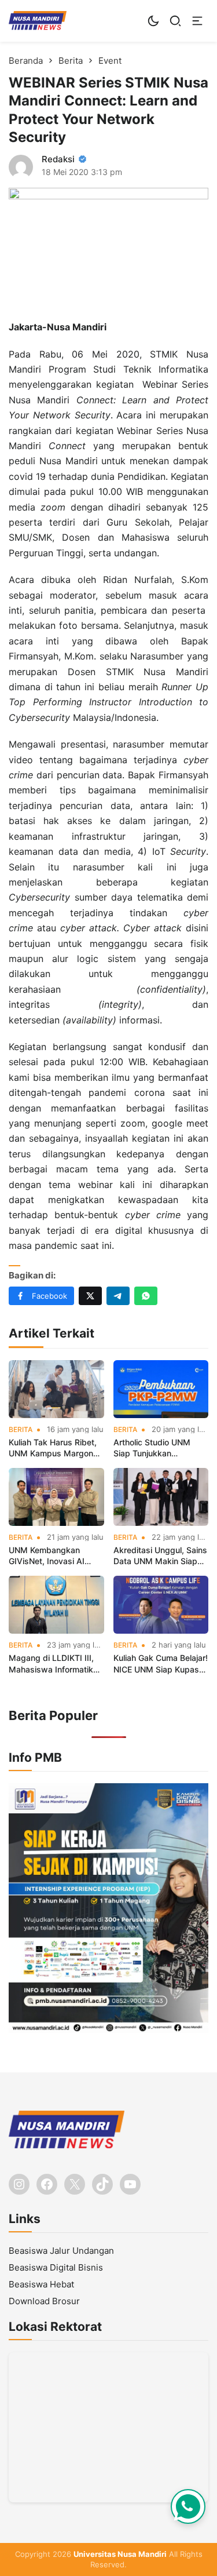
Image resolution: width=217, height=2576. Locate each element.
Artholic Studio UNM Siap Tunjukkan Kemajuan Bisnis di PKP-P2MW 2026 (159, 1448)
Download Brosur (44, 2301)
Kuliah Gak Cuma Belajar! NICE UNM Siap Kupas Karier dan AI (161, 1664)
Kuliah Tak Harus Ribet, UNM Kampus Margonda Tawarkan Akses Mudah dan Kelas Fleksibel (56, 1448)
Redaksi (58, 159)
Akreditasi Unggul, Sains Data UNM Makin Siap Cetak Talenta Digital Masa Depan (160, 1556)
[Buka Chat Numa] (188, 2506)
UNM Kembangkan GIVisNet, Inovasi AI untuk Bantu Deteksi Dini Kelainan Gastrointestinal (55, 1556)
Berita (21, 1430)
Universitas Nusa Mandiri (120, 2554)
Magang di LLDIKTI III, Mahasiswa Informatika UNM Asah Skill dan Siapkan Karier (53, 1664)
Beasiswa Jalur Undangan (61, 2251)
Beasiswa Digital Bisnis (56, 2267)
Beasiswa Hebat (41, 2284)
